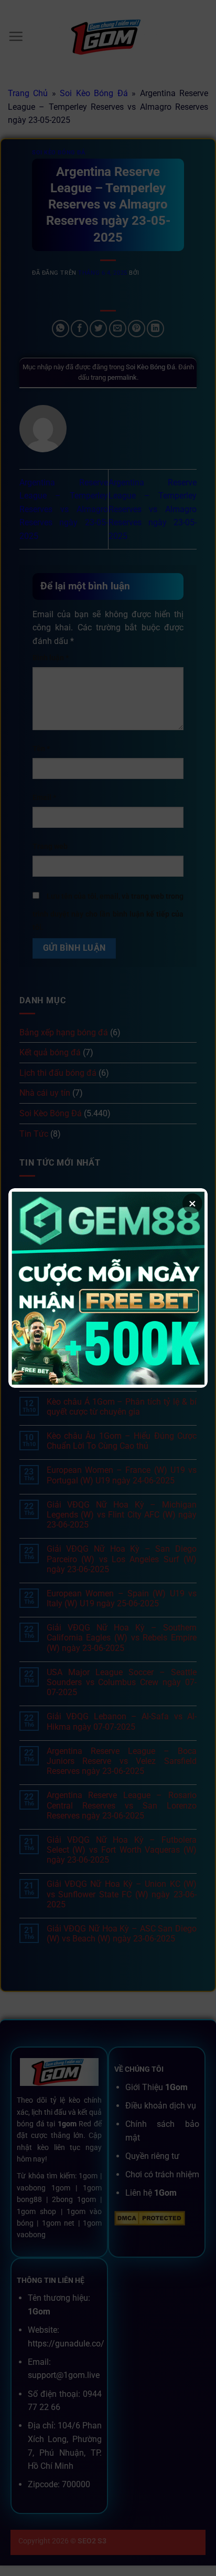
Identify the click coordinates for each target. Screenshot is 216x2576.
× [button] (192, 1203)
